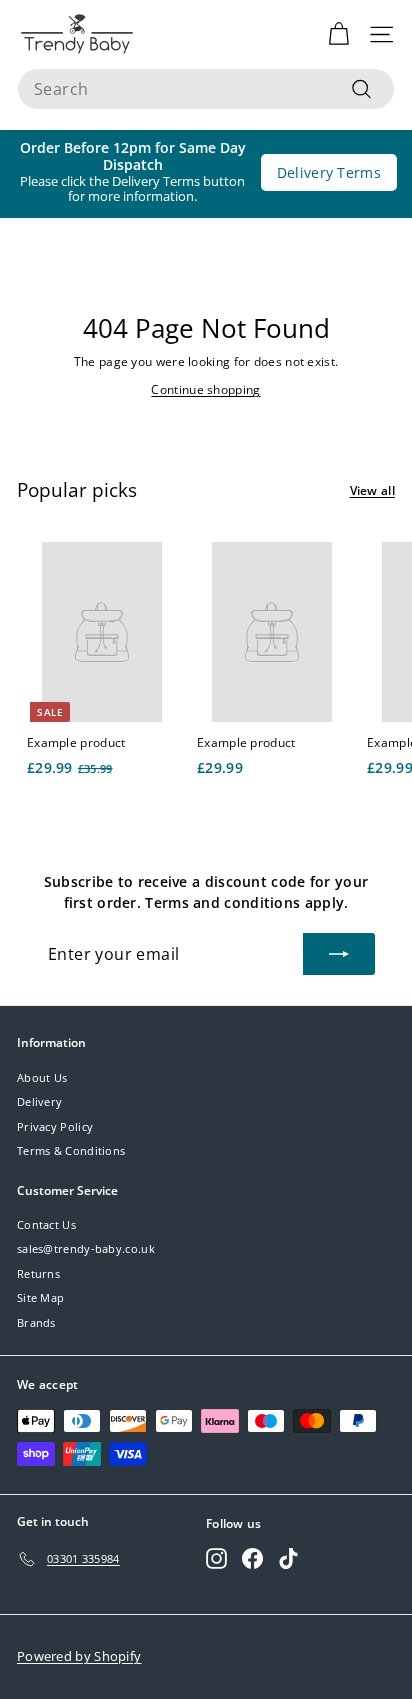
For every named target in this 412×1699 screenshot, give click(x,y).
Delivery (39, 1101)
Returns (38, 1273)
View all (372, 490)
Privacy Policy (55, 1126)
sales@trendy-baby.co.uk (86, 1248)
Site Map (40, 1297)
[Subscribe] (339, 954)
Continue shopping (205, 389)
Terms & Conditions (71, 1150)
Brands (36, 1322)
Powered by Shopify (79, 1656)
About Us (42, 1077)
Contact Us (46, 1224)
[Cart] (338, 34)
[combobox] (206, 89)
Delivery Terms (329, 172)
